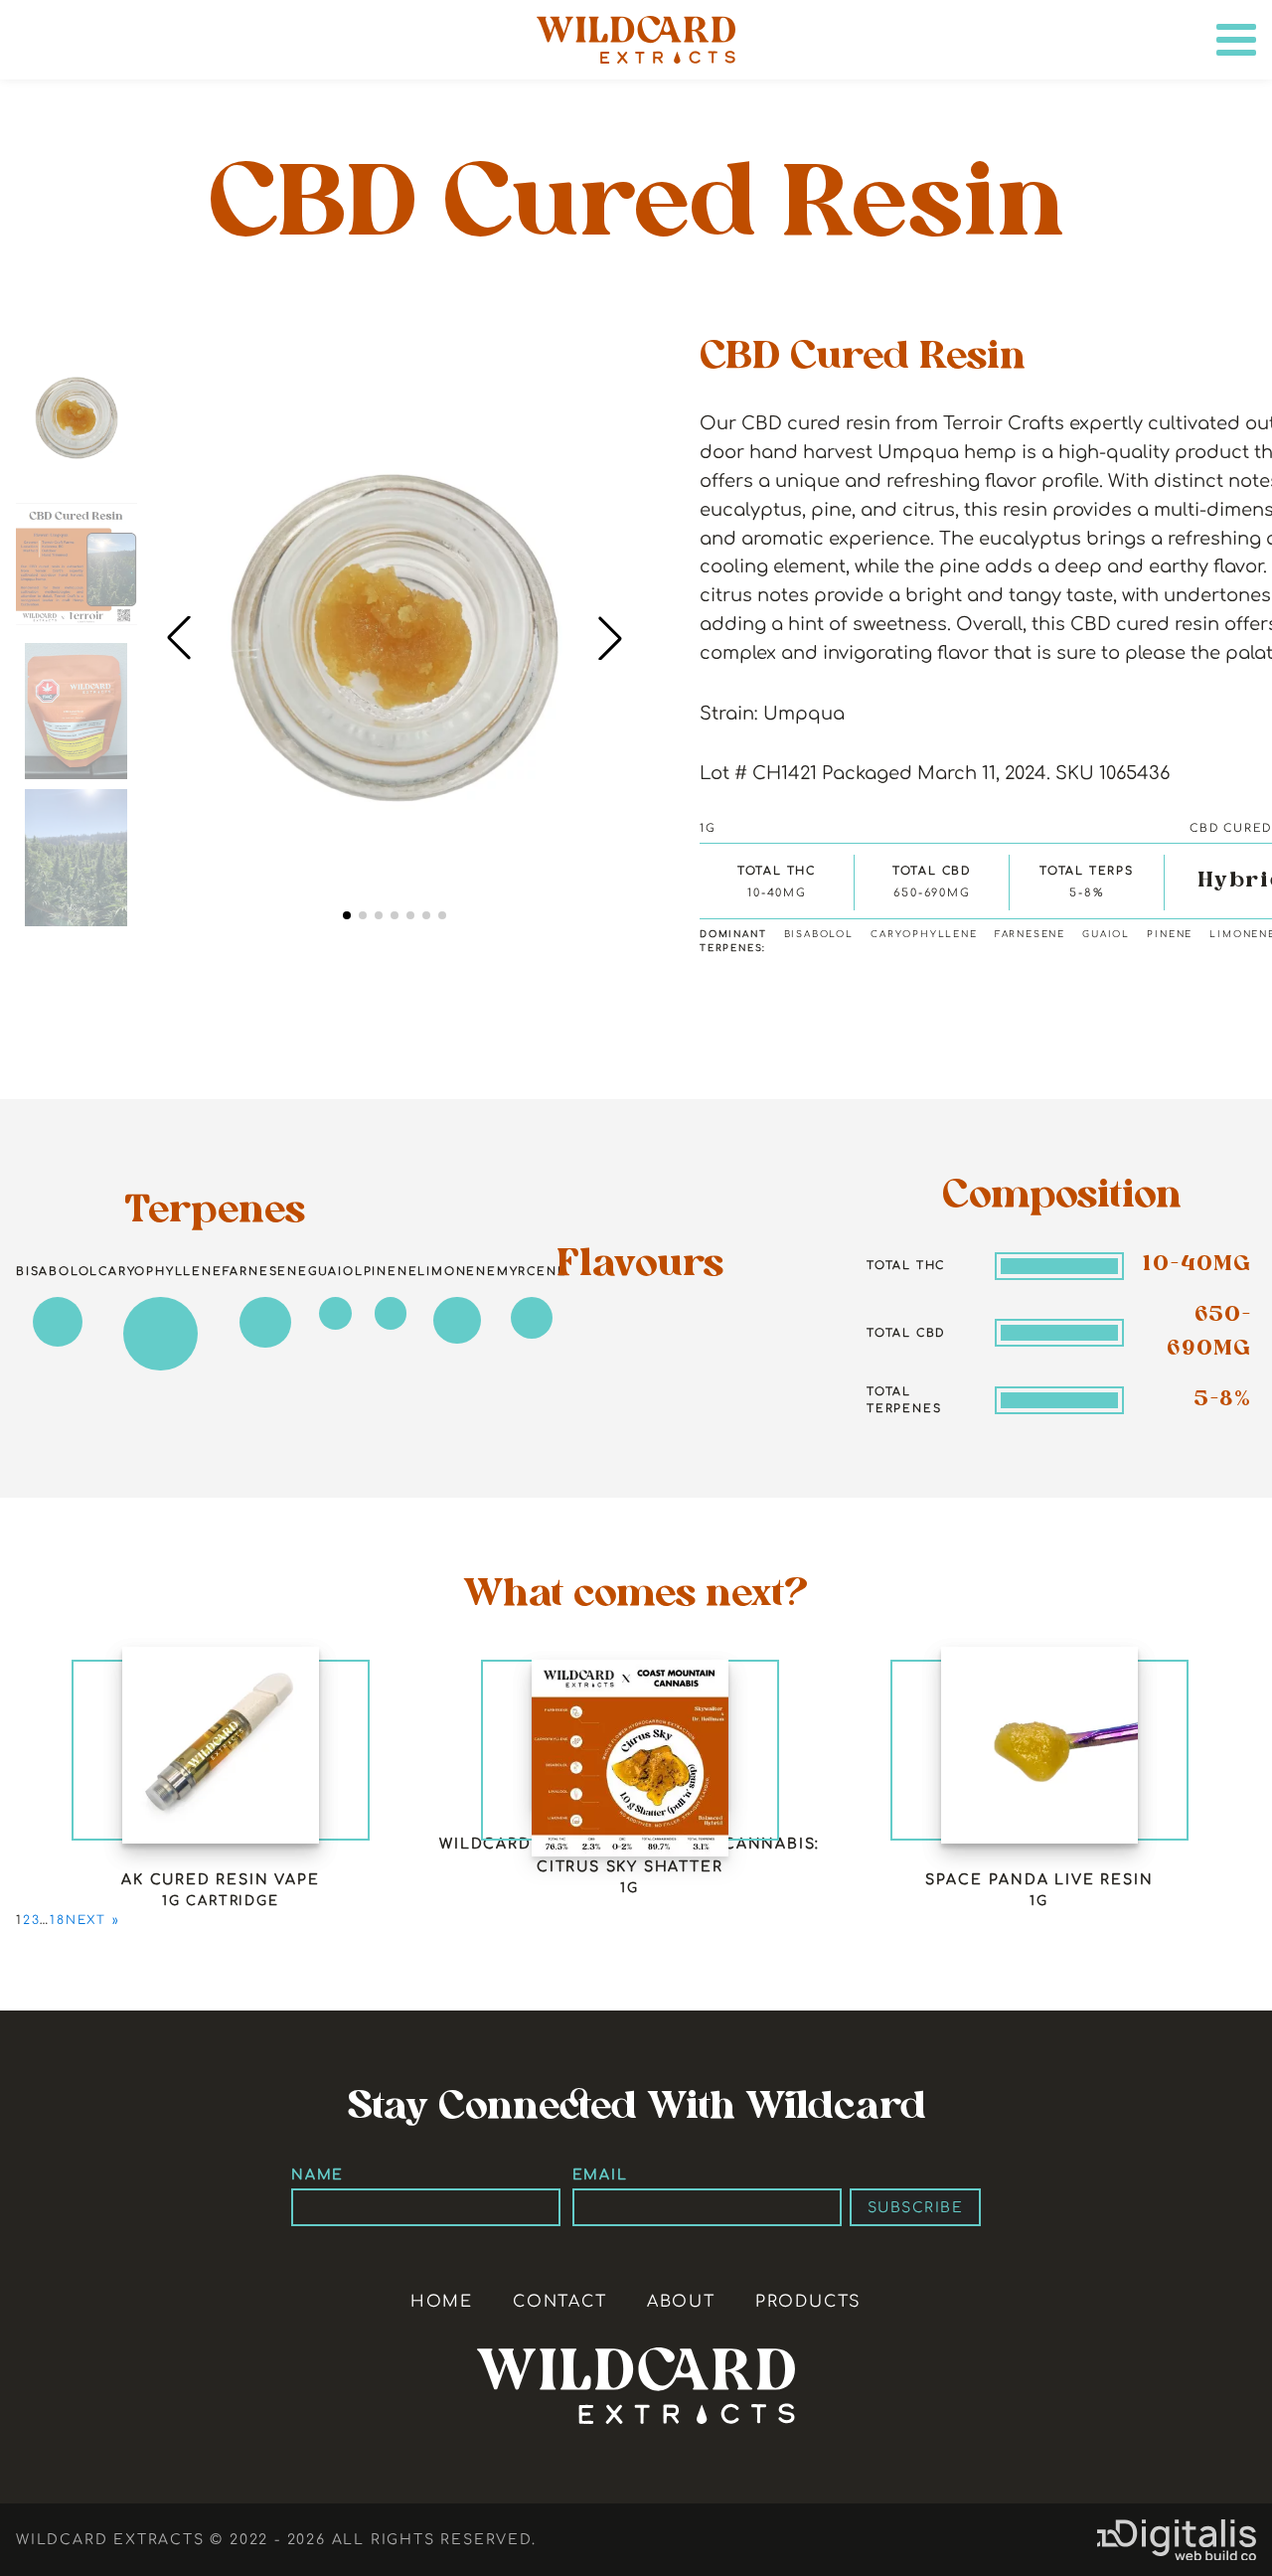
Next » (93, 1920)
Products (808, 2302)
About (681, 2302)
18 (58, 1920)
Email (600, 2174)
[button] (610, 638)
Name (318, 2174)
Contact (560, 2302)
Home (442, 2302)
